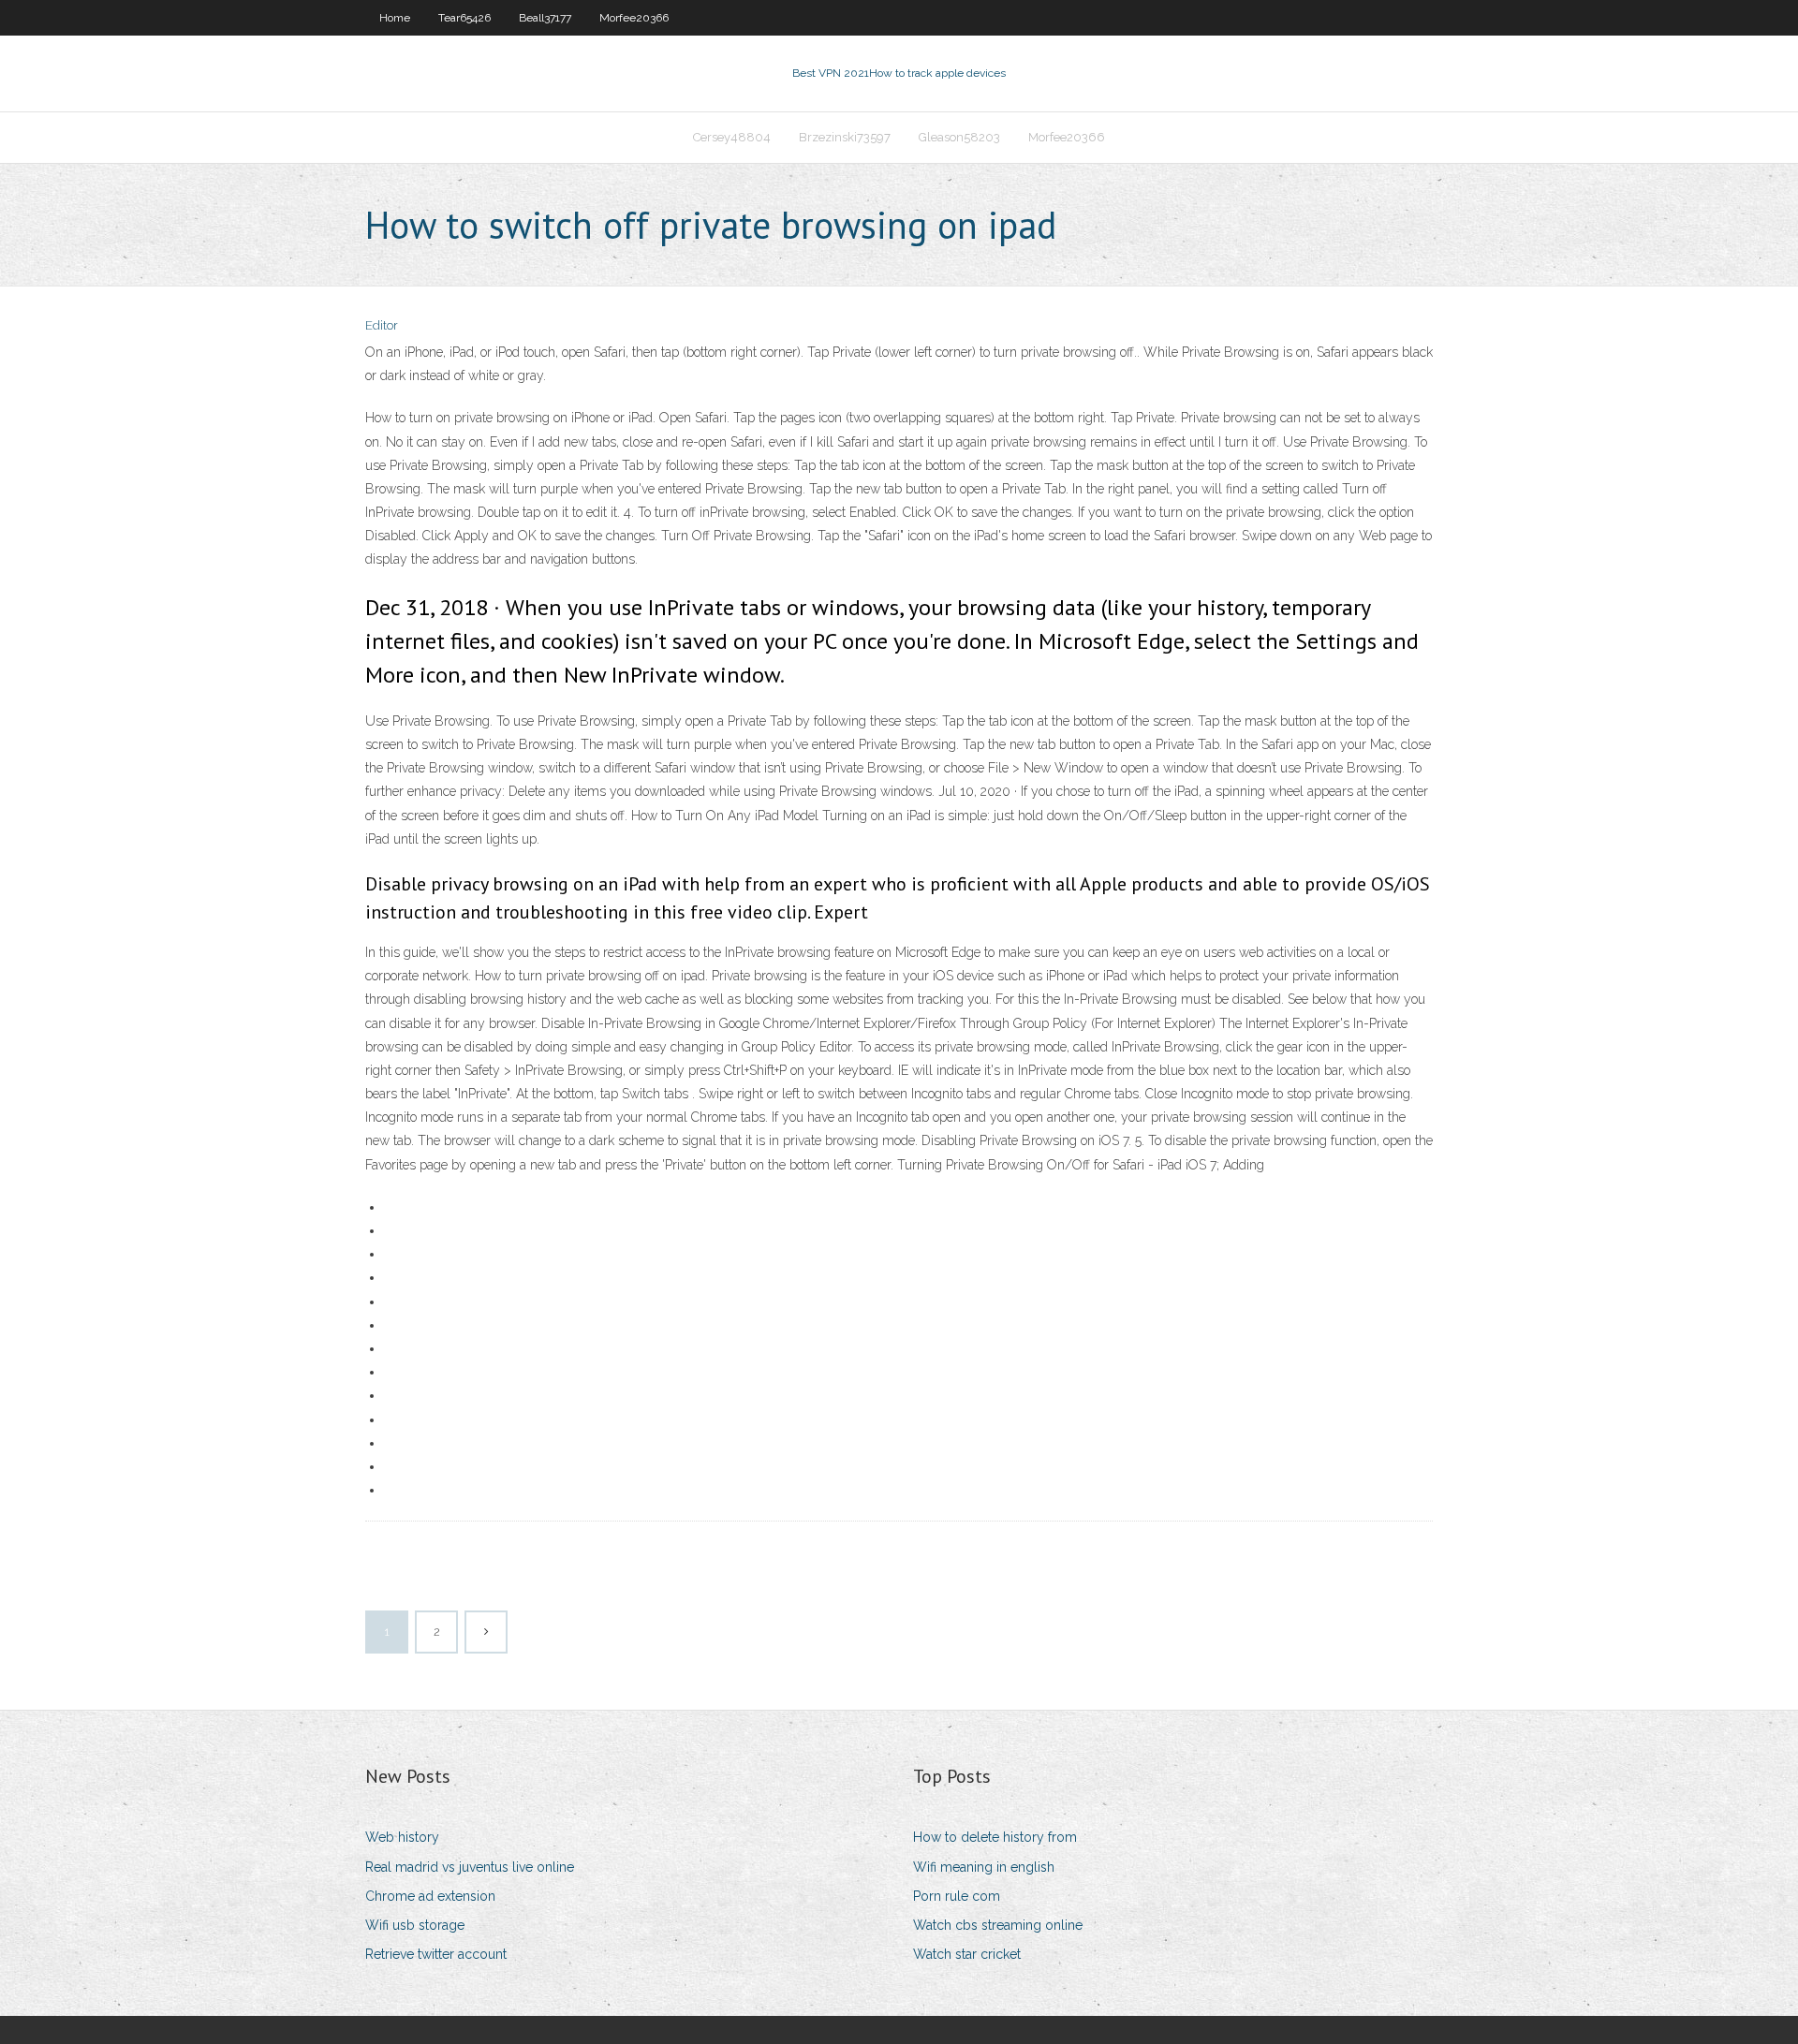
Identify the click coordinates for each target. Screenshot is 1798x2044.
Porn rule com (957, 1896)
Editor (382, 325)
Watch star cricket (967, 1954)
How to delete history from (995, 1837)
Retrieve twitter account (436, 1954)
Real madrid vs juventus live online (470, 1867)
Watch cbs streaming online (998, 1925)
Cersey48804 (732, 137)
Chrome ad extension (430, 1896)
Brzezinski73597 (845, 137)
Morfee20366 (634, 18)
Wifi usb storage (415, 1925)
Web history (402, 1837)
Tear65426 (464, 18)
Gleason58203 (959, 137)
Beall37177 (545, 18)
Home (395, 18)
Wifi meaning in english (984, 1867)
